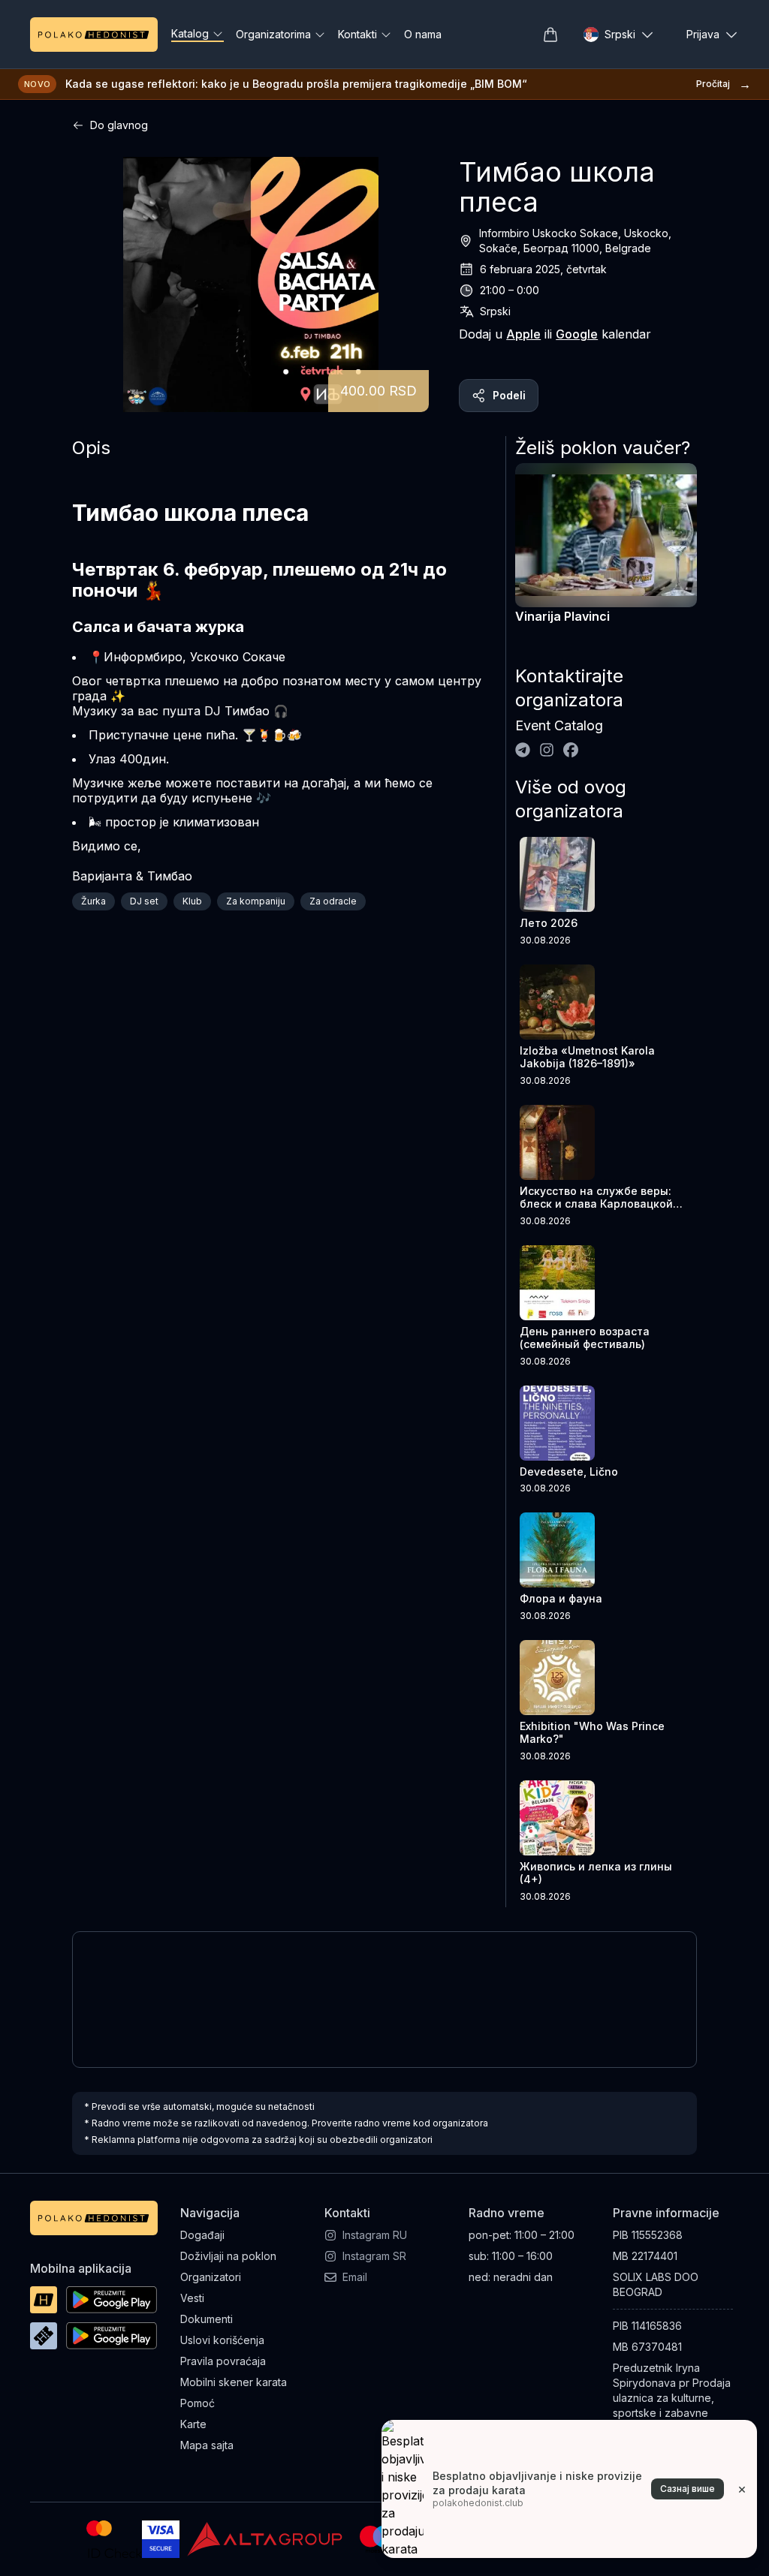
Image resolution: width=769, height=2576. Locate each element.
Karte (193, 2424)
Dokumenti (207, 2319)
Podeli (509, 395)
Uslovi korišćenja (222, 2340)
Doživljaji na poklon (228, 2256)
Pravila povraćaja (223, 2361)
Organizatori (211, 2277)
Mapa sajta (207, 2445)
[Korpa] (550, 35)
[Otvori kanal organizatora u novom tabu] (523, 750)
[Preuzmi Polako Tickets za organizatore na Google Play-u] (112, 2336)
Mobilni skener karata (234, 2382)
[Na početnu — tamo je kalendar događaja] (94, 35)
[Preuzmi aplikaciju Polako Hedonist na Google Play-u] (112, 2300)
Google (577, 334)
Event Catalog (559, 725)
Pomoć (198, 2403)
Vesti (192, 2298)
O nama (423, 34)
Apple (523, 334)
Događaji (202, 2235)
